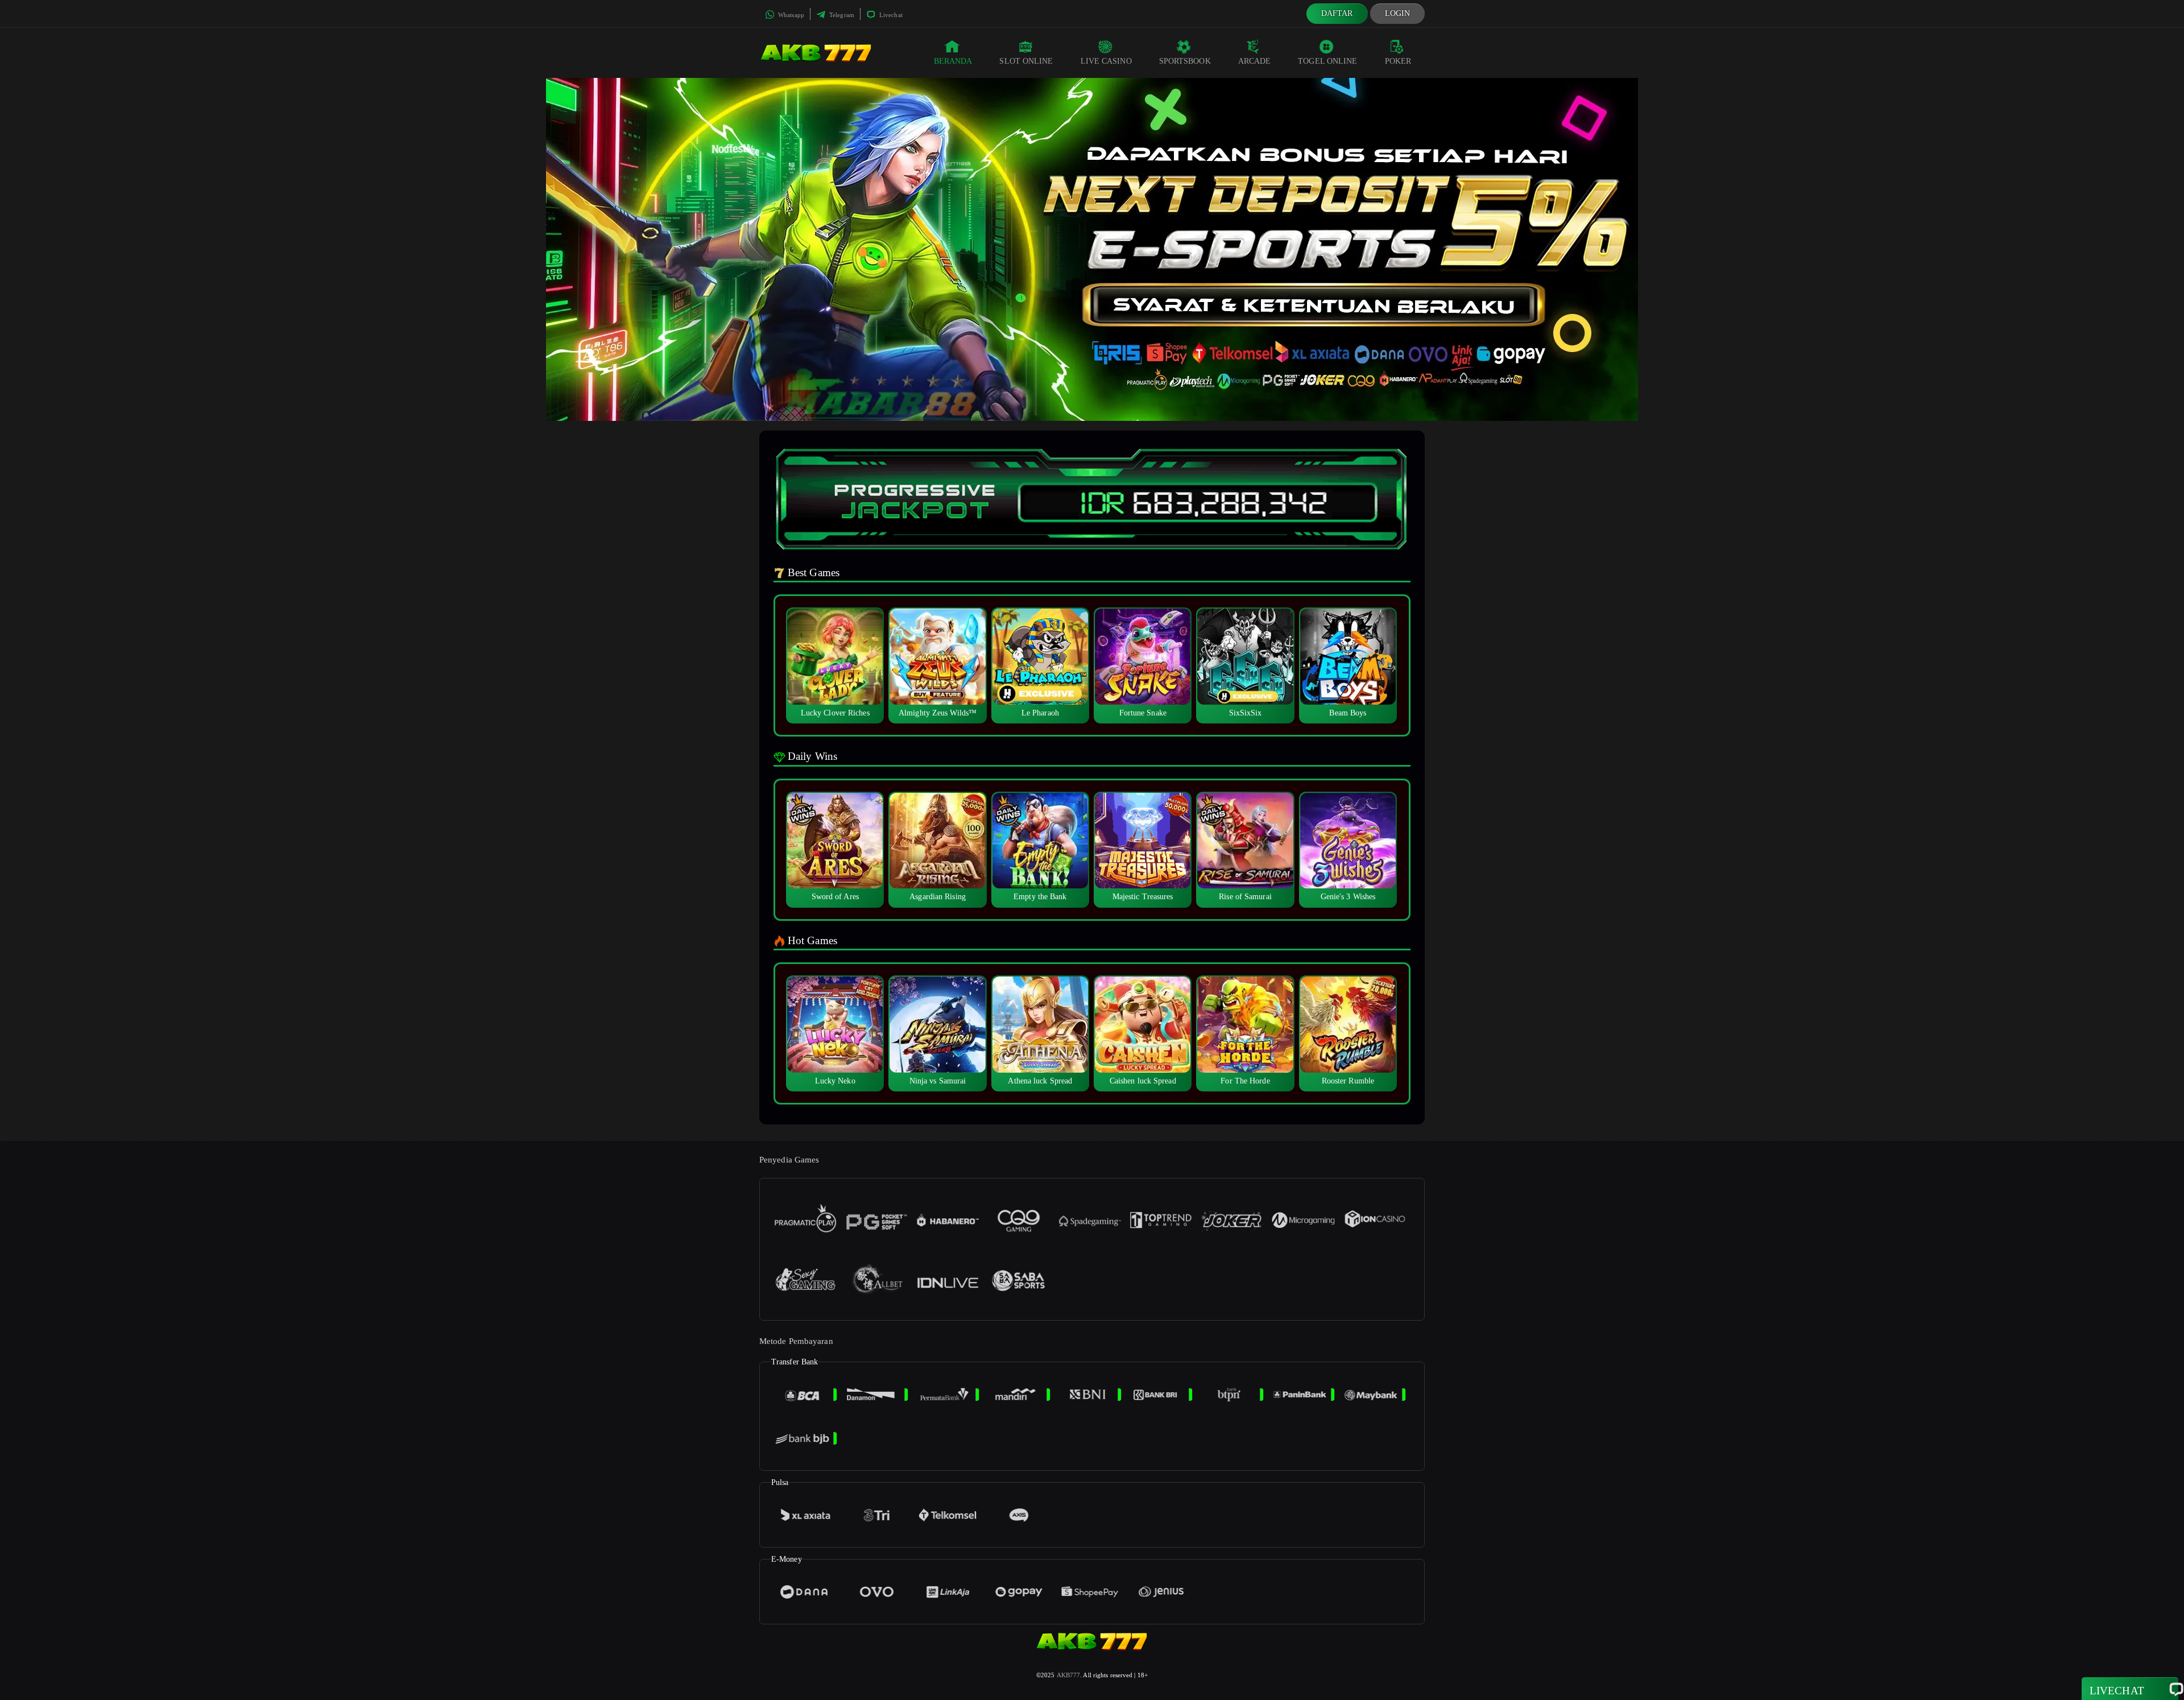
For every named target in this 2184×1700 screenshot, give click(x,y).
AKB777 (1069, 1675)
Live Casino (1106, 61)
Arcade (1255, 61)
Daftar (1337, 13)
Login (1398, 13)
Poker (1398, 61)
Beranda (953, 61)
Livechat (890, 15)
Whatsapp (790, 15)
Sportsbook (1185, 61)
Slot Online (1026, 61)
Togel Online (1327, 61)
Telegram (841, 15)
